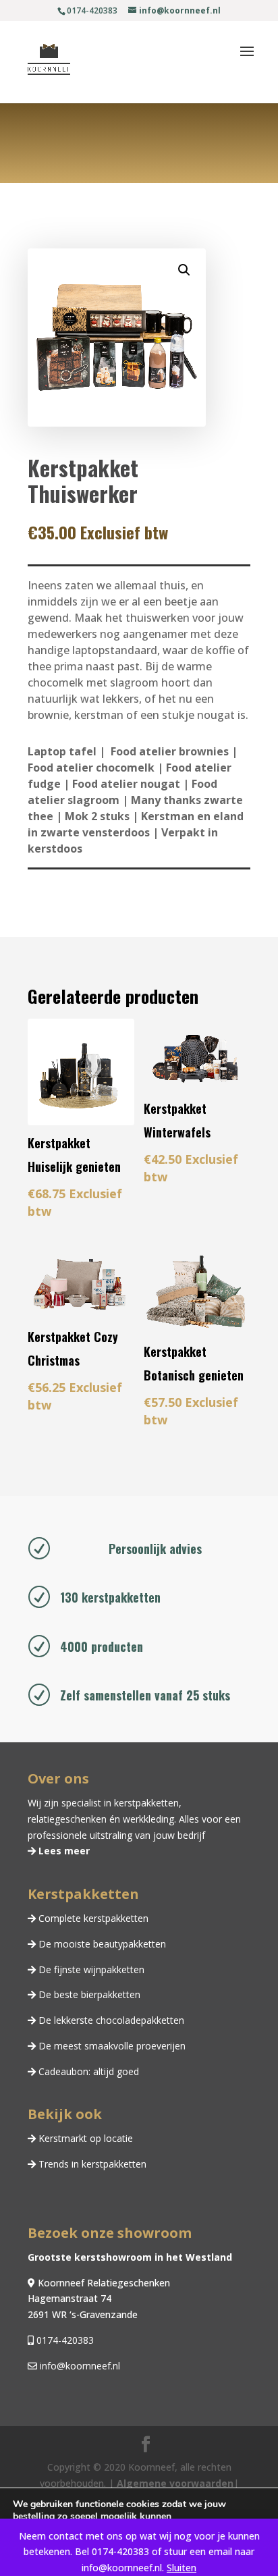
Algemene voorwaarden (175, 2483)
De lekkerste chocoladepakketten (110, 2020)
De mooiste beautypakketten (101, 1944)
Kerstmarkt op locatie (84, 2138)
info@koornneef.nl (79, 2366)
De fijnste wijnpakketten (90, 1969)
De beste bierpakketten (88, 1994)
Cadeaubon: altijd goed (87, 2071)
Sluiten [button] (182, 2568)
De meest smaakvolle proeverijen (111, 2046)
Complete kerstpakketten (92, 1918)
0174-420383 (64, 2340)
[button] (184, 270)
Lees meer (63, 1851)
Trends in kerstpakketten (91, 2164)
